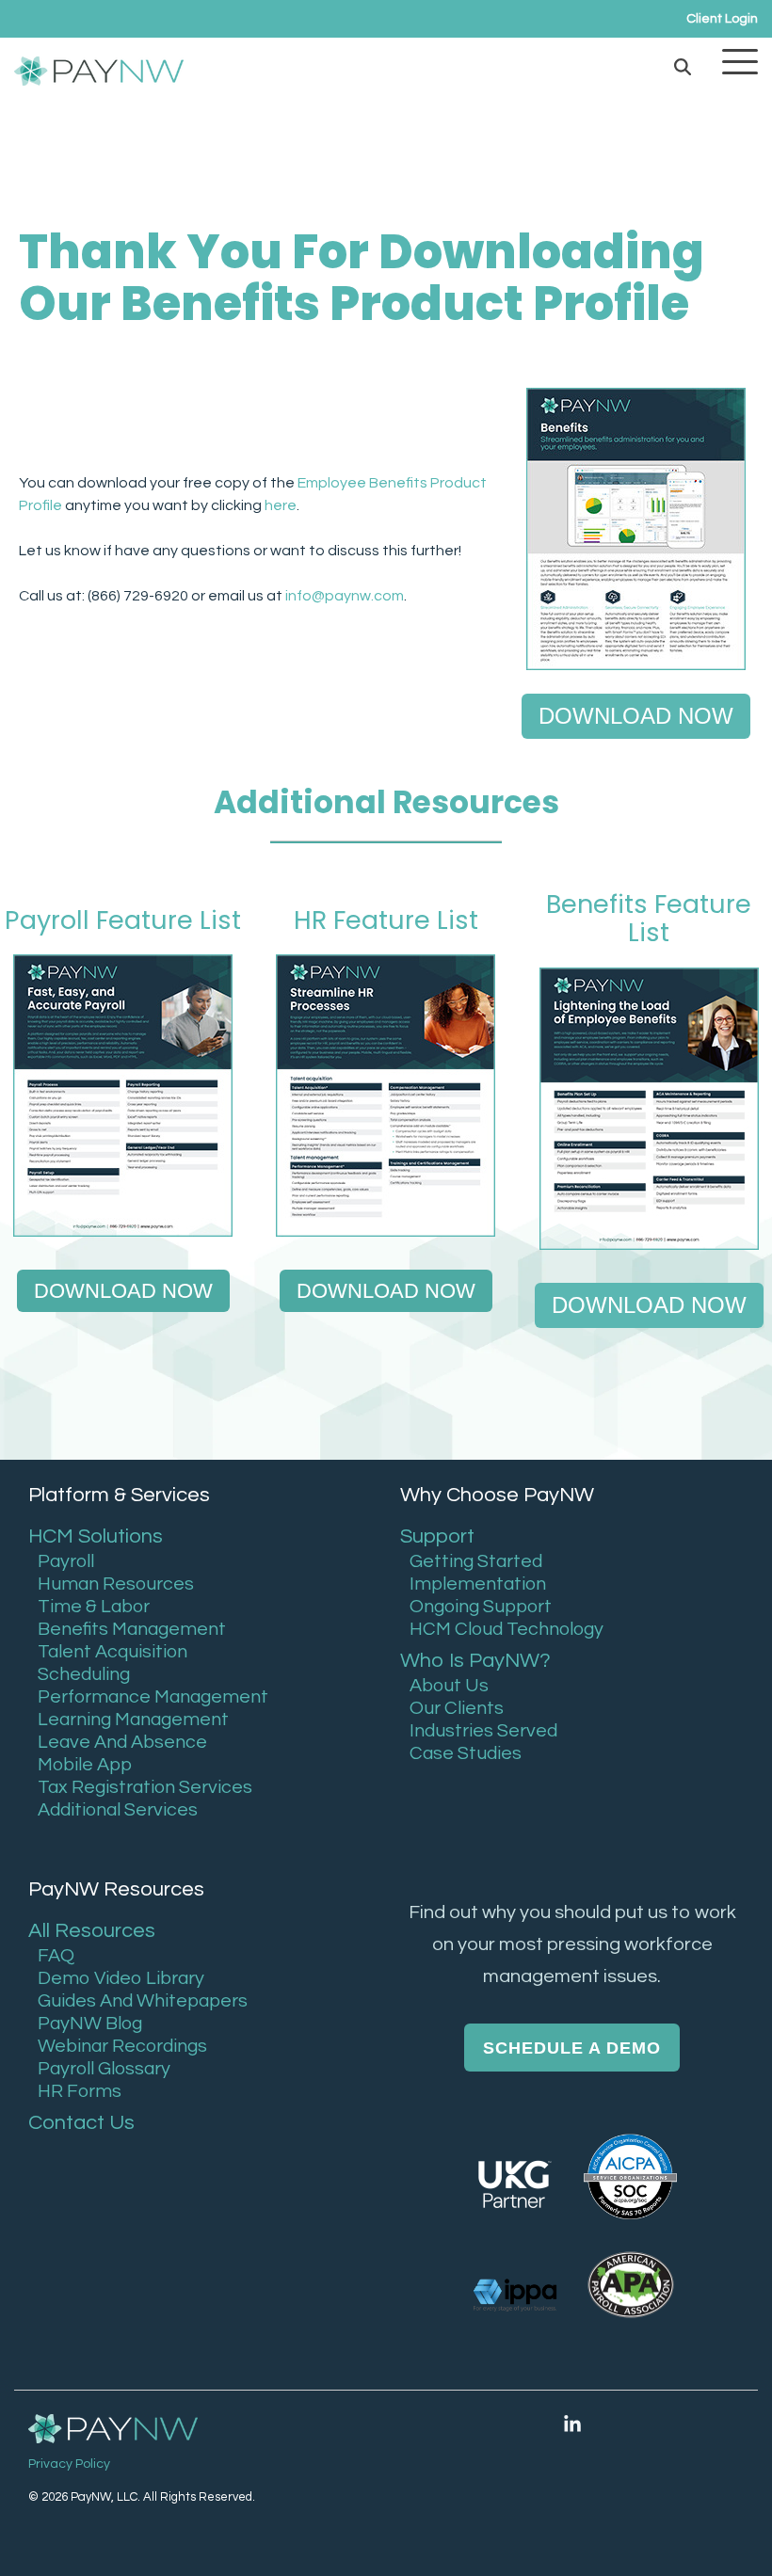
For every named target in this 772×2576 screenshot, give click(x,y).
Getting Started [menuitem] (476, 1561)
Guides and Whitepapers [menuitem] (143, 2001)
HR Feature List (386, 920)
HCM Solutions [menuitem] (96, 1536)
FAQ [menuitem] (56, 1956)
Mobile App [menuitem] (85, 1765)
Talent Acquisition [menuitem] (113, 1652)
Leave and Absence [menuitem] (122, 1742)
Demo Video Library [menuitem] (121, 1978)
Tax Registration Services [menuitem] (145, 1787)
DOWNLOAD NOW (636, 716)
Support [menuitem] (437, 1536)
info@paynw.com (345, 596)
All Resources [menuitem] (92, 1931)
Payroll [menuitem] (66, 1561)
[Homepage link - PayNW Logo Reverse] (113, 2431)
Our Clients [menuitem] (457, 1708)
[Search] (683, 66)
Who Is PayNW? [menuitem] (475, 1661)
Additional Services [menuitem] (118, 1810)
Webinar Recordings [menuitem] (122, 2046)
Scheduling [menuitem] (84, 1674)
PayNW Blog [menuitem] (90, 2024)
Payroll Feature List (123, 920)
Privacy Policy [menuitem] (69, 2464)
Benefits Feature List (649, 918)
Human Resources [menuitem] (116, 1584)
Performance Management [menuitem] (153, 1697)
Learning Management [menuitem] (133, 1720)
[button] (740, 60)
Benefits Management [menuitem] (132, 1629)
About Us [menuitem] (449, 1686)
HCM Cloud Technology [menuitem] (507, 1629)
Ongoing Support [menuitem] (481, 1607)
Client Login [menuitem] (722, 19)
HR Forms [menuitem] (80, 2091)
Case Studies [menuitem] (466, 1753)
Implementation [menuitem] (478, 1584)
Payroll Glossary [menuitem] (104, 2069)
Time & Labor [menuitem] (94, 1607)
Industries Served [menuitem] (483, 1731)
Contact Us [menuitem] (81, 2123)
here (281, 505)
